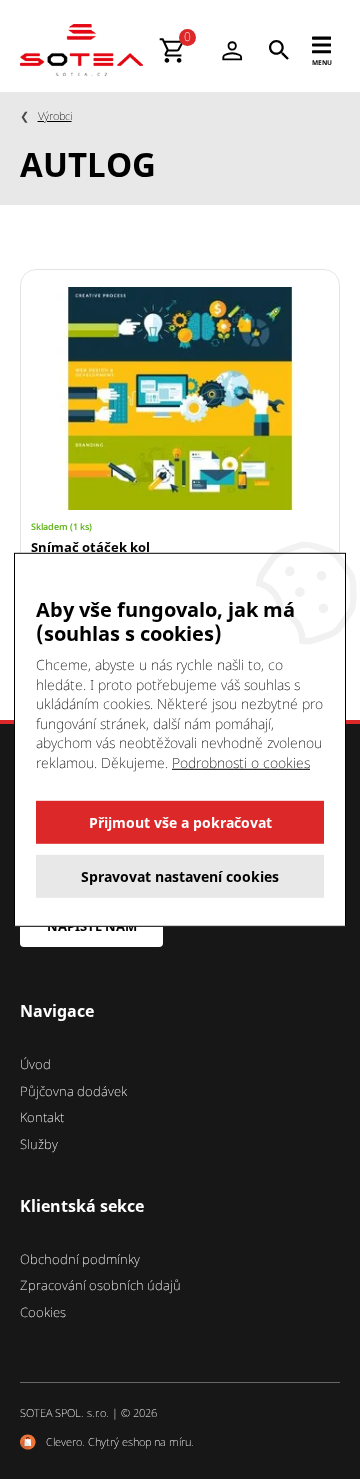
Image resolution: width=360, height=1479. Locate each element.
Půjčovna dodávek (73, 1091)
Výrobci (55, 115)
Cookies (43, 1312)
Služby (39, 1144)
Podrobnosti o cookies (241, 762)
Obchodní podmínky (80, 1259)
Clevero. (65, 1441)
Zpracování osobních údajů (100, 1285)
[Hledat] (279, 50)
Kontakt (42, 1117)
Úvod (35, 1064)
